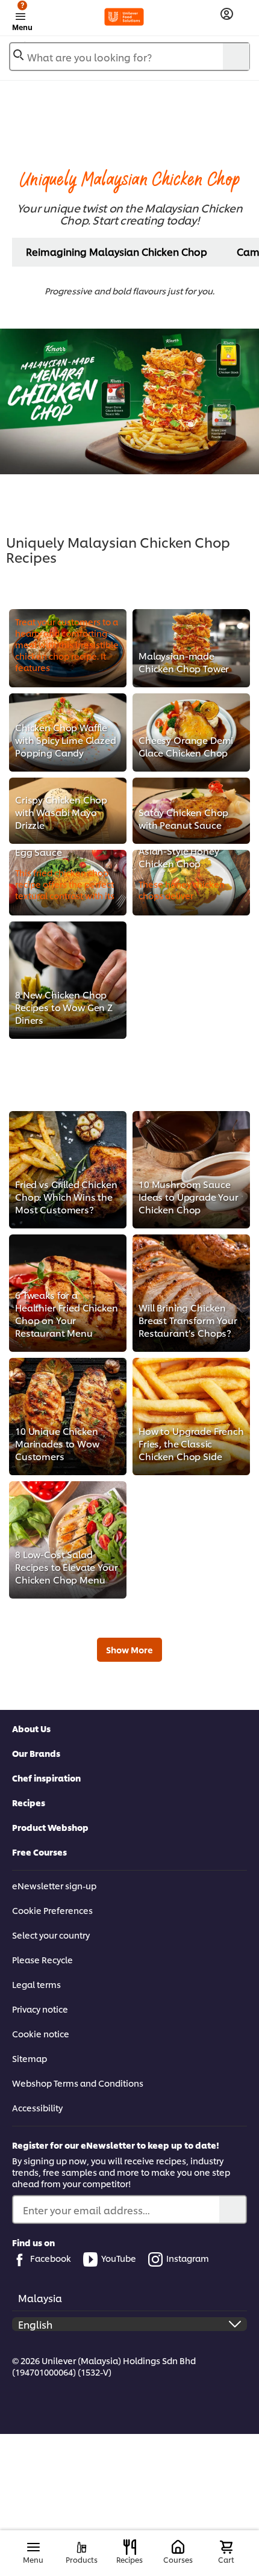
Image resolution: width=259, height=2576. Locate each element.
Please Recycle (42, 1959)
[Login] (227, 14)
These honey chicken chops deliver (182, 890)
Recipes (29, 1802)
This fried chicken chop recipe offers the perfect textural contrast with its (66, 884)
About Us (31, 1728)
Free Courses (39, 1852)
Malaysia (40, 2298)
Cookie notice (41, 2033)
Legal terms (36, 1984)
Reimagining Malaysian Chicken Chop (117, 251)
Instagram (188, 2258)
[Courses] (178, 2547)
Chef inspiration (46, 1778)
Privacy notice (40, 2009)
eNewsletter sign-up (54, 1885)
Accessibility (37, 2107)
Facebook (51, 2258)
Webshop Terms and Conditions (78, 2083)
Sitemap (30, 2058)
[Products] (82, 2547)
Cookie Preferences (52, 1910)
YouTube (119, 2258)
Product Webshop (50, 1827)
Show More (129, 1649)
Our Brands (36, 1753)
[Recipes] (130, 2547)
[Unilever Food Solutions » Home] (124, 17)
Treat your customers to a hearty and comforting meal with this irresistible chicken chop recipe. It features (67, 644)
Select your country (51, 1935)
